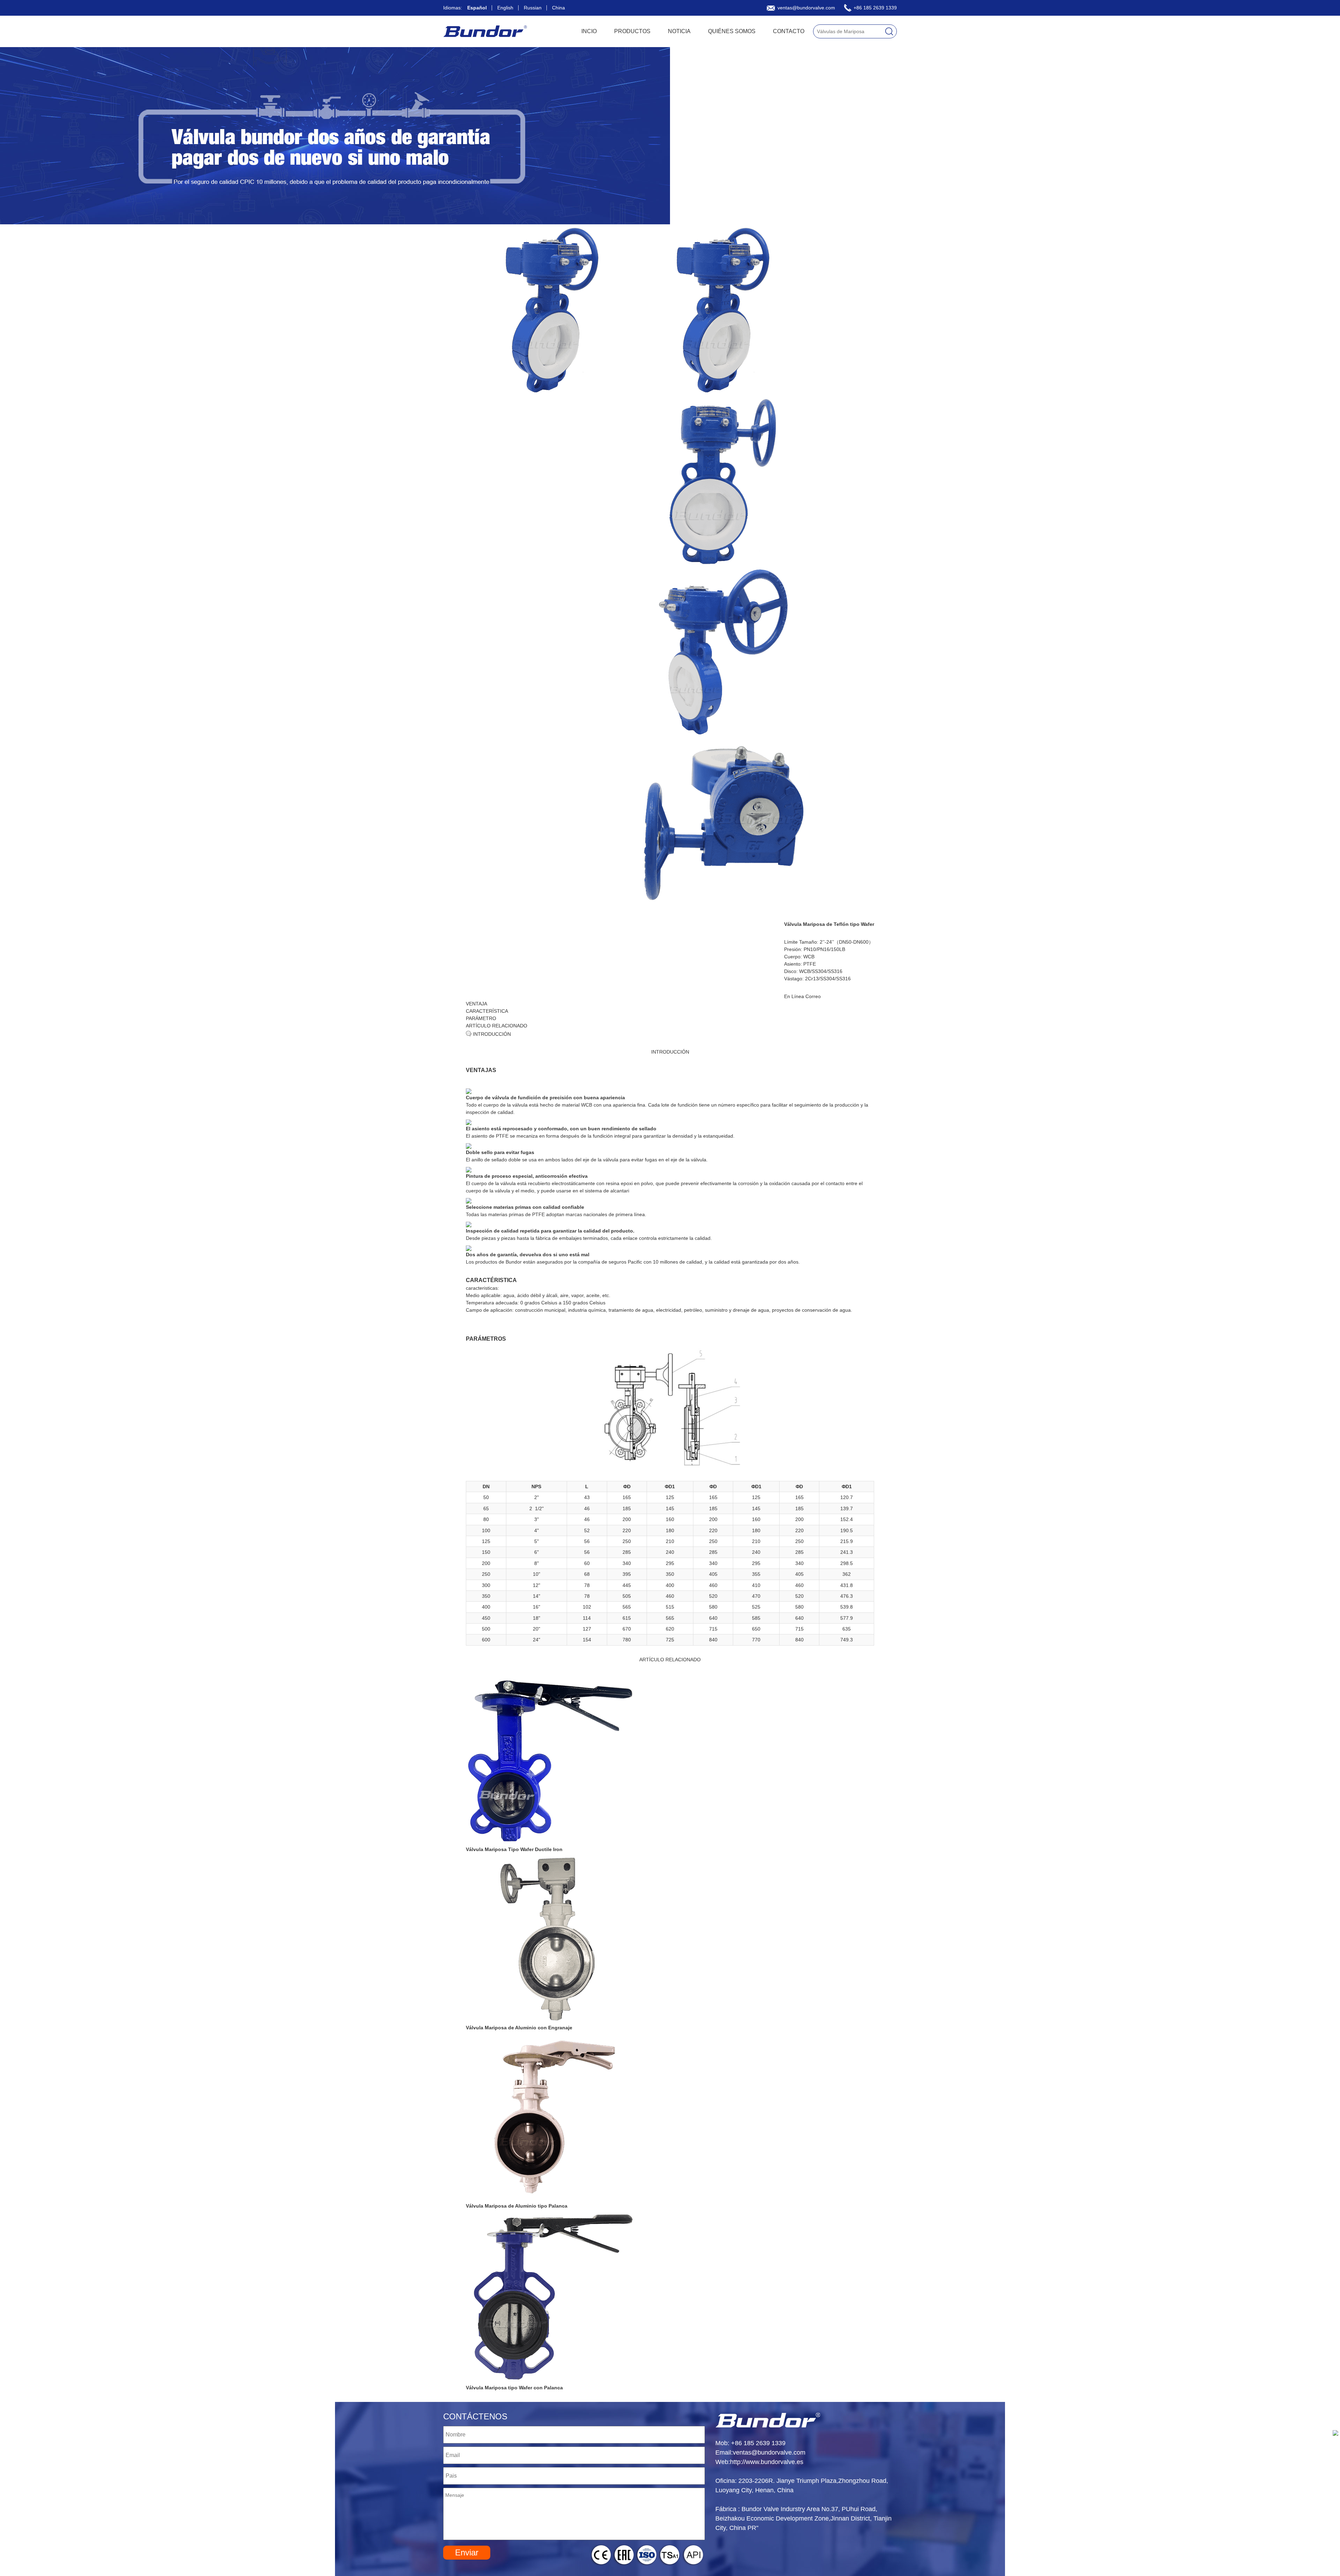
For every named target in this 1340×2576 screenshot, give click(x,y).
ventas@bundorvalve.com (806, 8)
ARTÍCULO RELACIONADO (497, 1026)
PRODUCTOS (632, 31)
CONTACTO (789, 31)
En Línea (794, 996)
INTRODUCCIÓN (491, 1034)
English (505, 8)
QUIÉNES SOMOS (732, 31)
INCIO (589, 31)
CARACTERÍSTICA (487, 1011)
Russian (533, 8)
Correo (813, 996)
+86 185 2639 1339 (874, 8)
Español (477, 8)
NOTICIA (679, 31)
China (559, 8)
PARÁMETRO (481, 1018)
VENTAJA (477, 1004)
